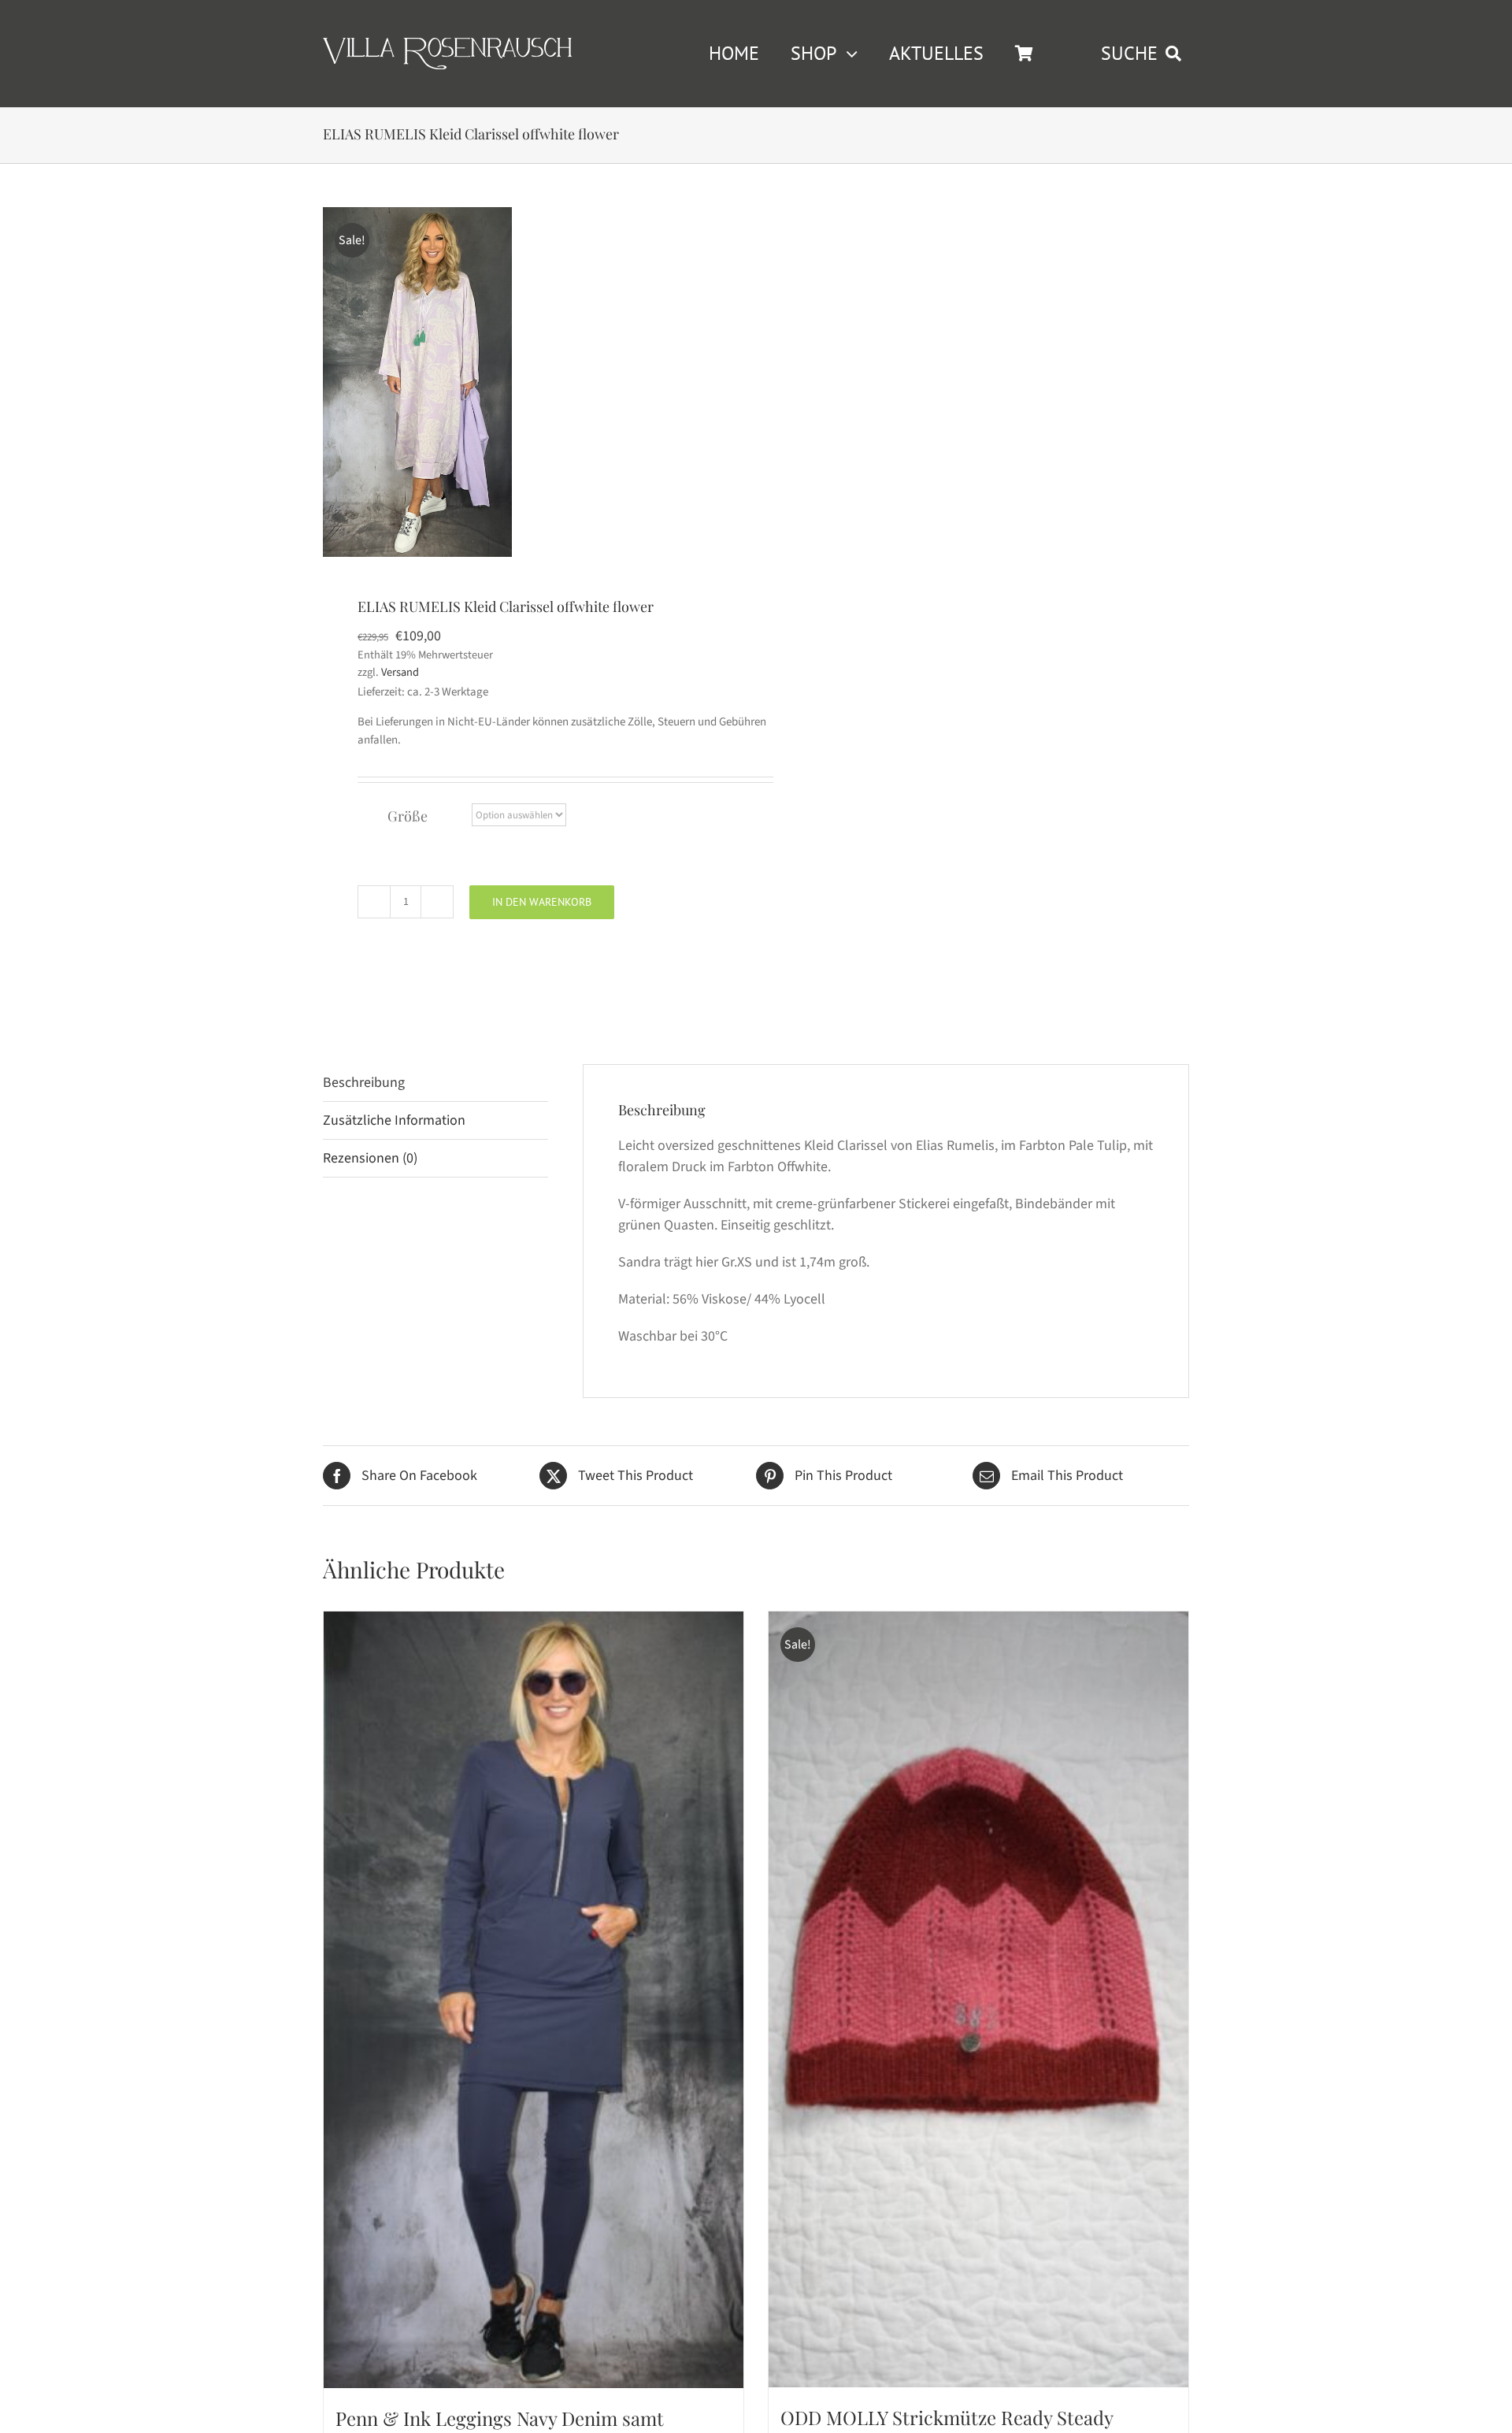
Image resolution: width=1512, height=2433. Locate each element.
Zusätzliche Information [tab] (394, 1120)
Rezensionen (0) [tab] (370, 1158)
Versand (400, 672)
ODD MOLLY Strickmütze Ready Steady (947, 2417)
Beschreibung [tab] (364, 1083)
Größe (408, 816)
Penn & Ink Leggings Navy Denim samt (500, 2418)
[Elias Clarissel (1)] (417, 382)
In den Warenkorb (542, 902)
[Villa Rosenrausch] (447, 45)
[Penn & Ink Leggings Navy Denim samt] (534, 2000)
